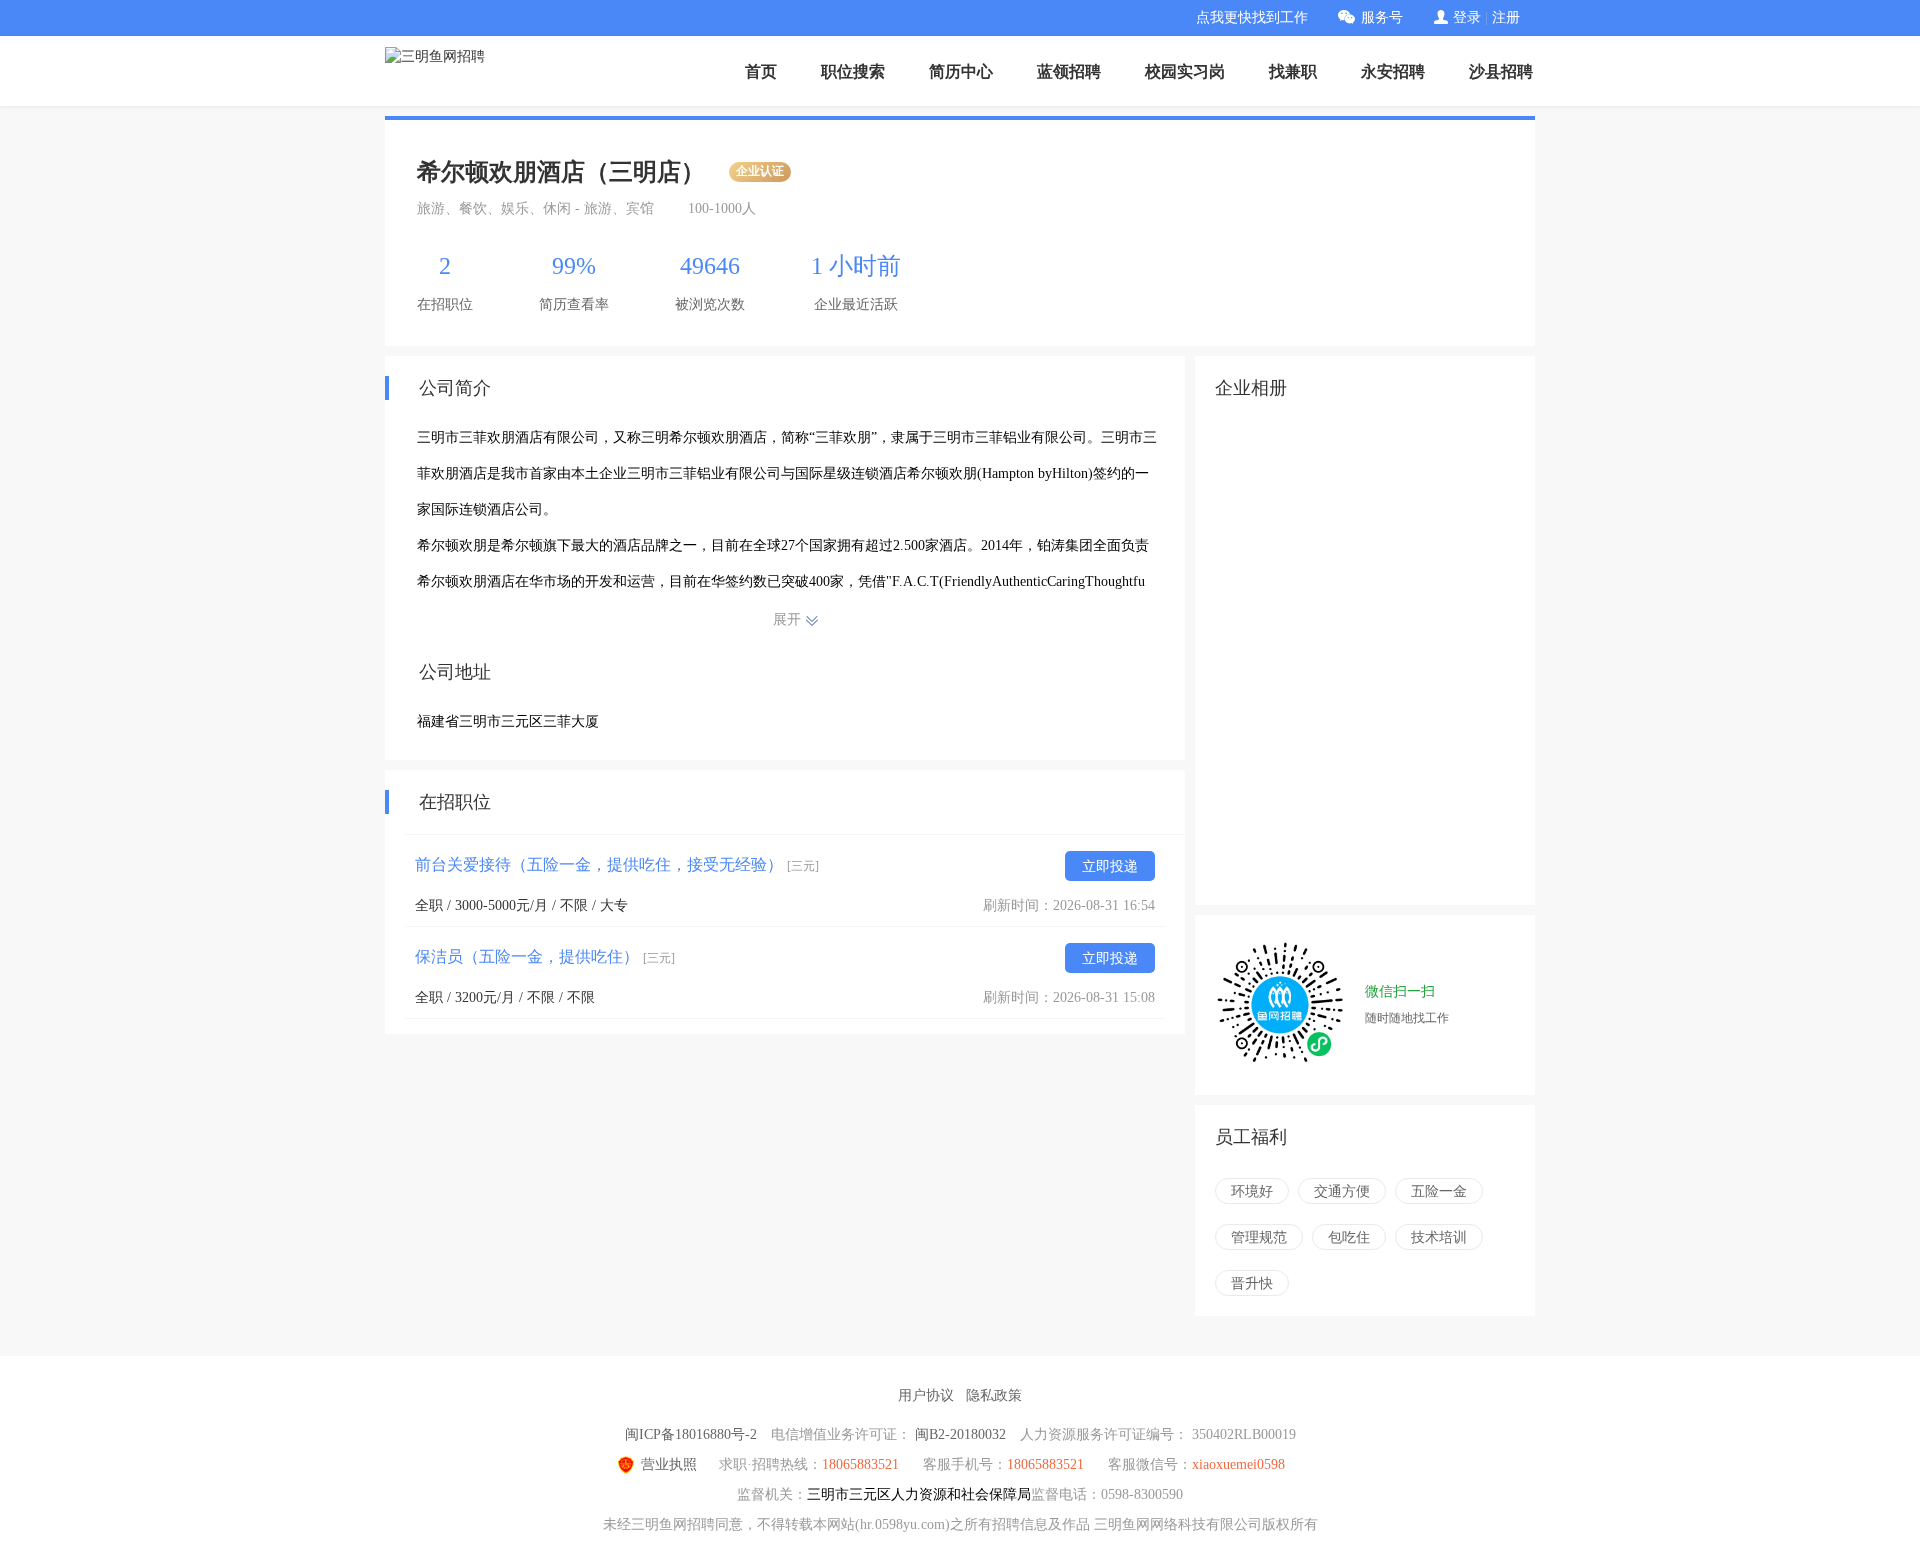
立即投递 (1110, 866)
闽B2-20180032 (960, 1434)
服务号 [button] (1382, 17)
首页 (761, 71)
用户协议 (926, 1395)
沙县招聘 (1501, 71)
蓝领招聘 (1069, 71)
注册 (1506, 17)
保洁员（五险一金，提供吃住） (545, 956)
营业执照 (669, 1464)
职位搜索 (853, 71)
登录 (1467, 17)
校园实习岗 (1185, 71)
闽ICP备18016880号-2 (691, 1434)
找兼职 (1293, 71)
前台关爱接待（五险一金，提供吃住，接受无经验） (617, 864)
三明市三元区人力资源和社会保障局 (919, 1494)
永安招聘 (1393, 71)
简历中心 (961, 71)
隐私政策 (994, 1395)
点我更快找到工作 (1252, 17)
